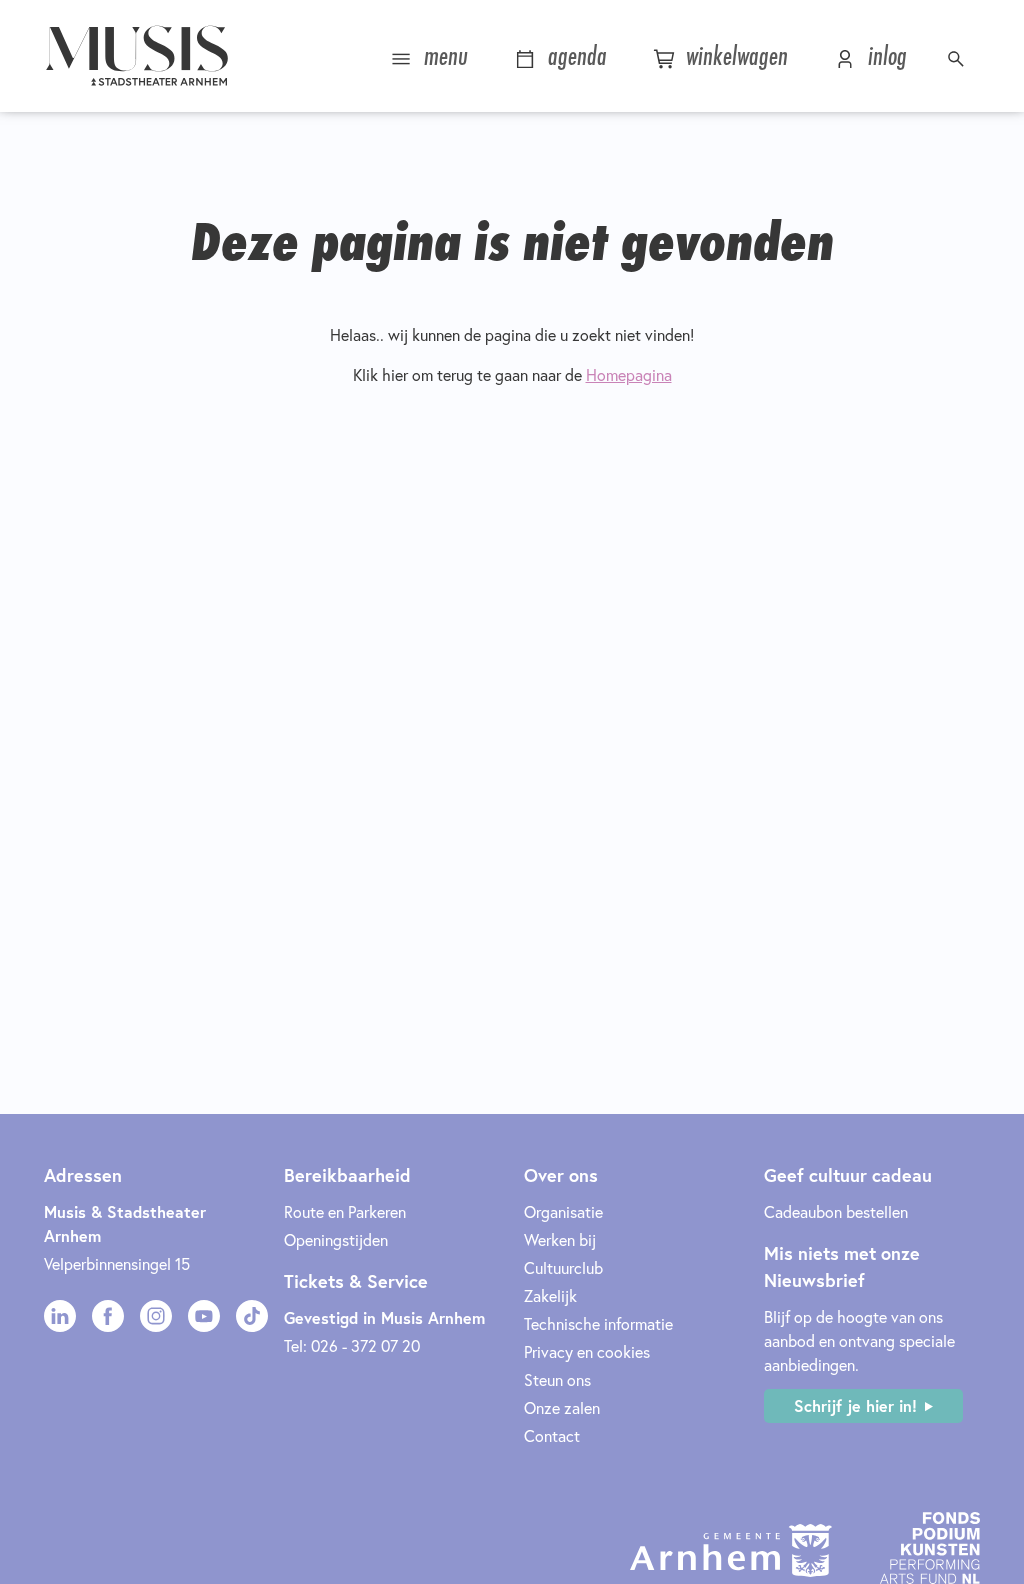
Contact (552, 1435)
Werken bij (560, 1239)
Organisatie (563, 1211)
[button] (958, 56)
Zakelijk (550, 1295)
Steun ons (557, 1379)
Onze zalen (562, 1407)
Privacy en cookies (587, 1351)
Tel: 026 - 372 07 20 (352, 1345)
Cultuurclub (563, 1267)
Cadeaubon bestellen (836, 1211)
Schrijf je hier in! (855, 1405)
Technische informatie (598, 1323)
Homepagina (629, 374)
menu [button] (442, 55)
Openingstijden (336, 1239)
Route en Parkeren (345, 1211)
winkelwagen (733, 55)
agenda (574, 55)
